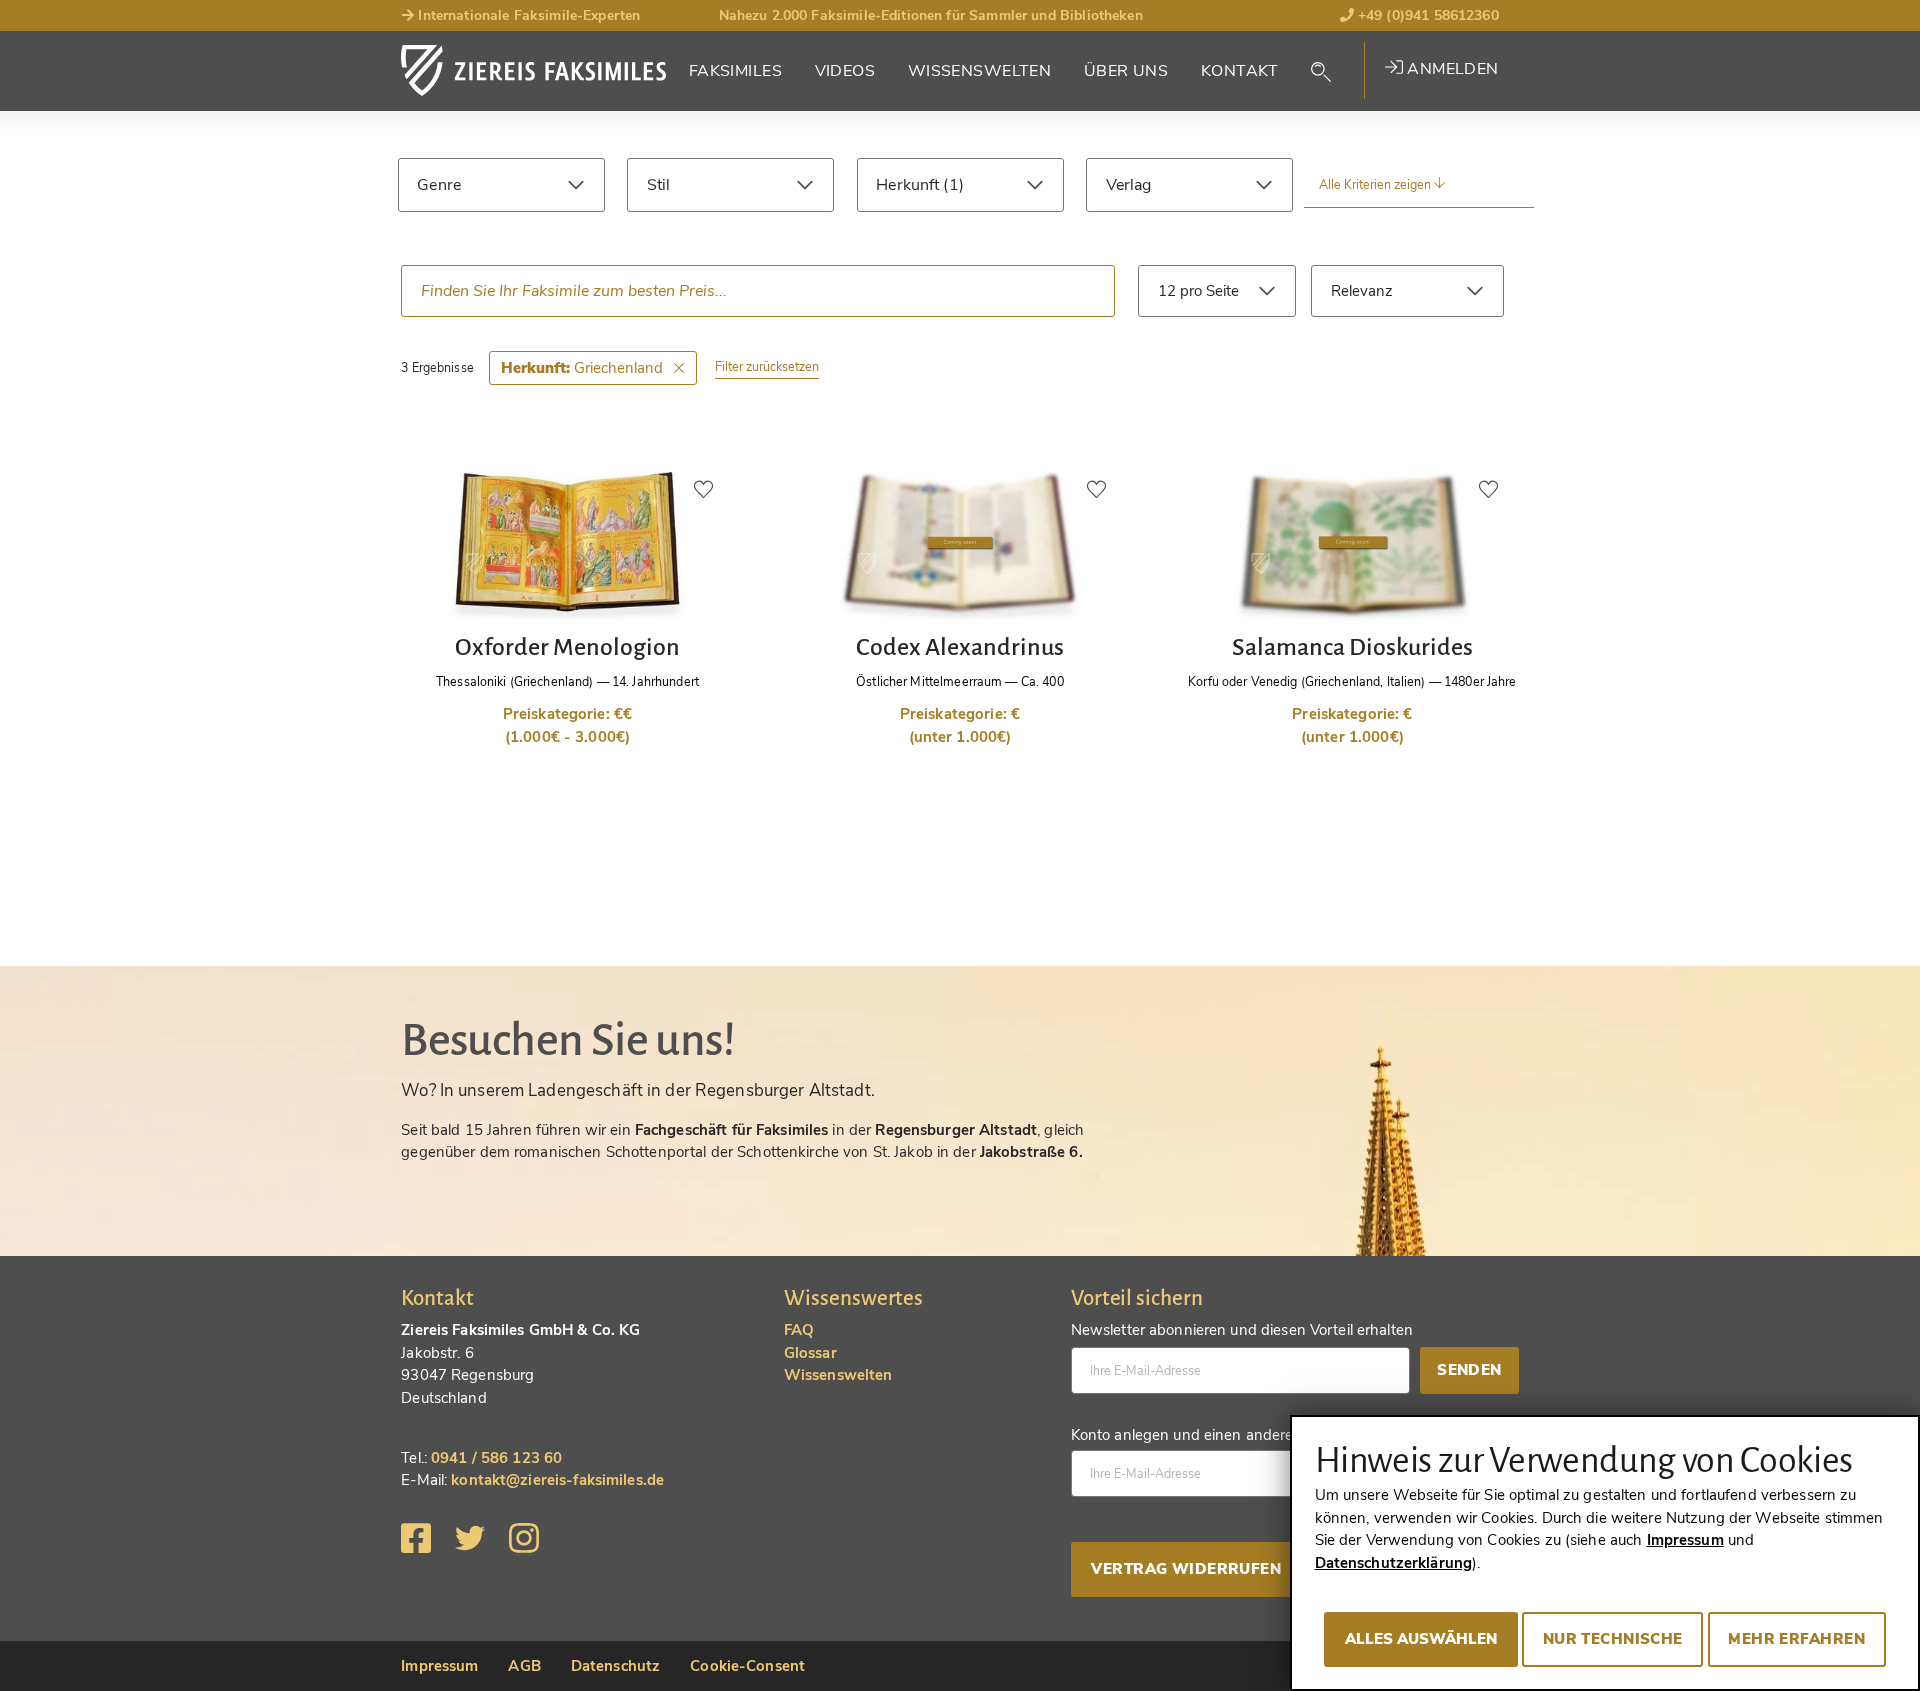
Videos (845, 71)
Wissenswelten (980, 71)
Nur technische (1613, 1639)
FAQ (799, 1330)
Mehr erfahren (1796, 1639)
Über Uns (1126, 71)
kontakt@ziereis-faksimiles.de (557, 1480)
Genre (439, 185)
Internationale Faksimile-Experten (527, 15)
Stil (659, 185)
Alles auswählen (1421, 1639)
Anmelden (1451, 69)
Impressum (439, 1666)
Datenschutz (615, 1666)
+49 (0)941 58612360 (1426, 15)
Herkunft (909, 185)
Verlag (1129, 185)
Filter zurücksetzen (767, 366)
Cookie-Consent (747, 1666)
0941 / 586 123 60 (496, 1458)
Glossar (810, 1353)
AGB (524, 1666)
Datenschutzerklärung (1394, 1563)
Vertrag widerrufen (1186, 1569)
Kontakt (1240, 71)
